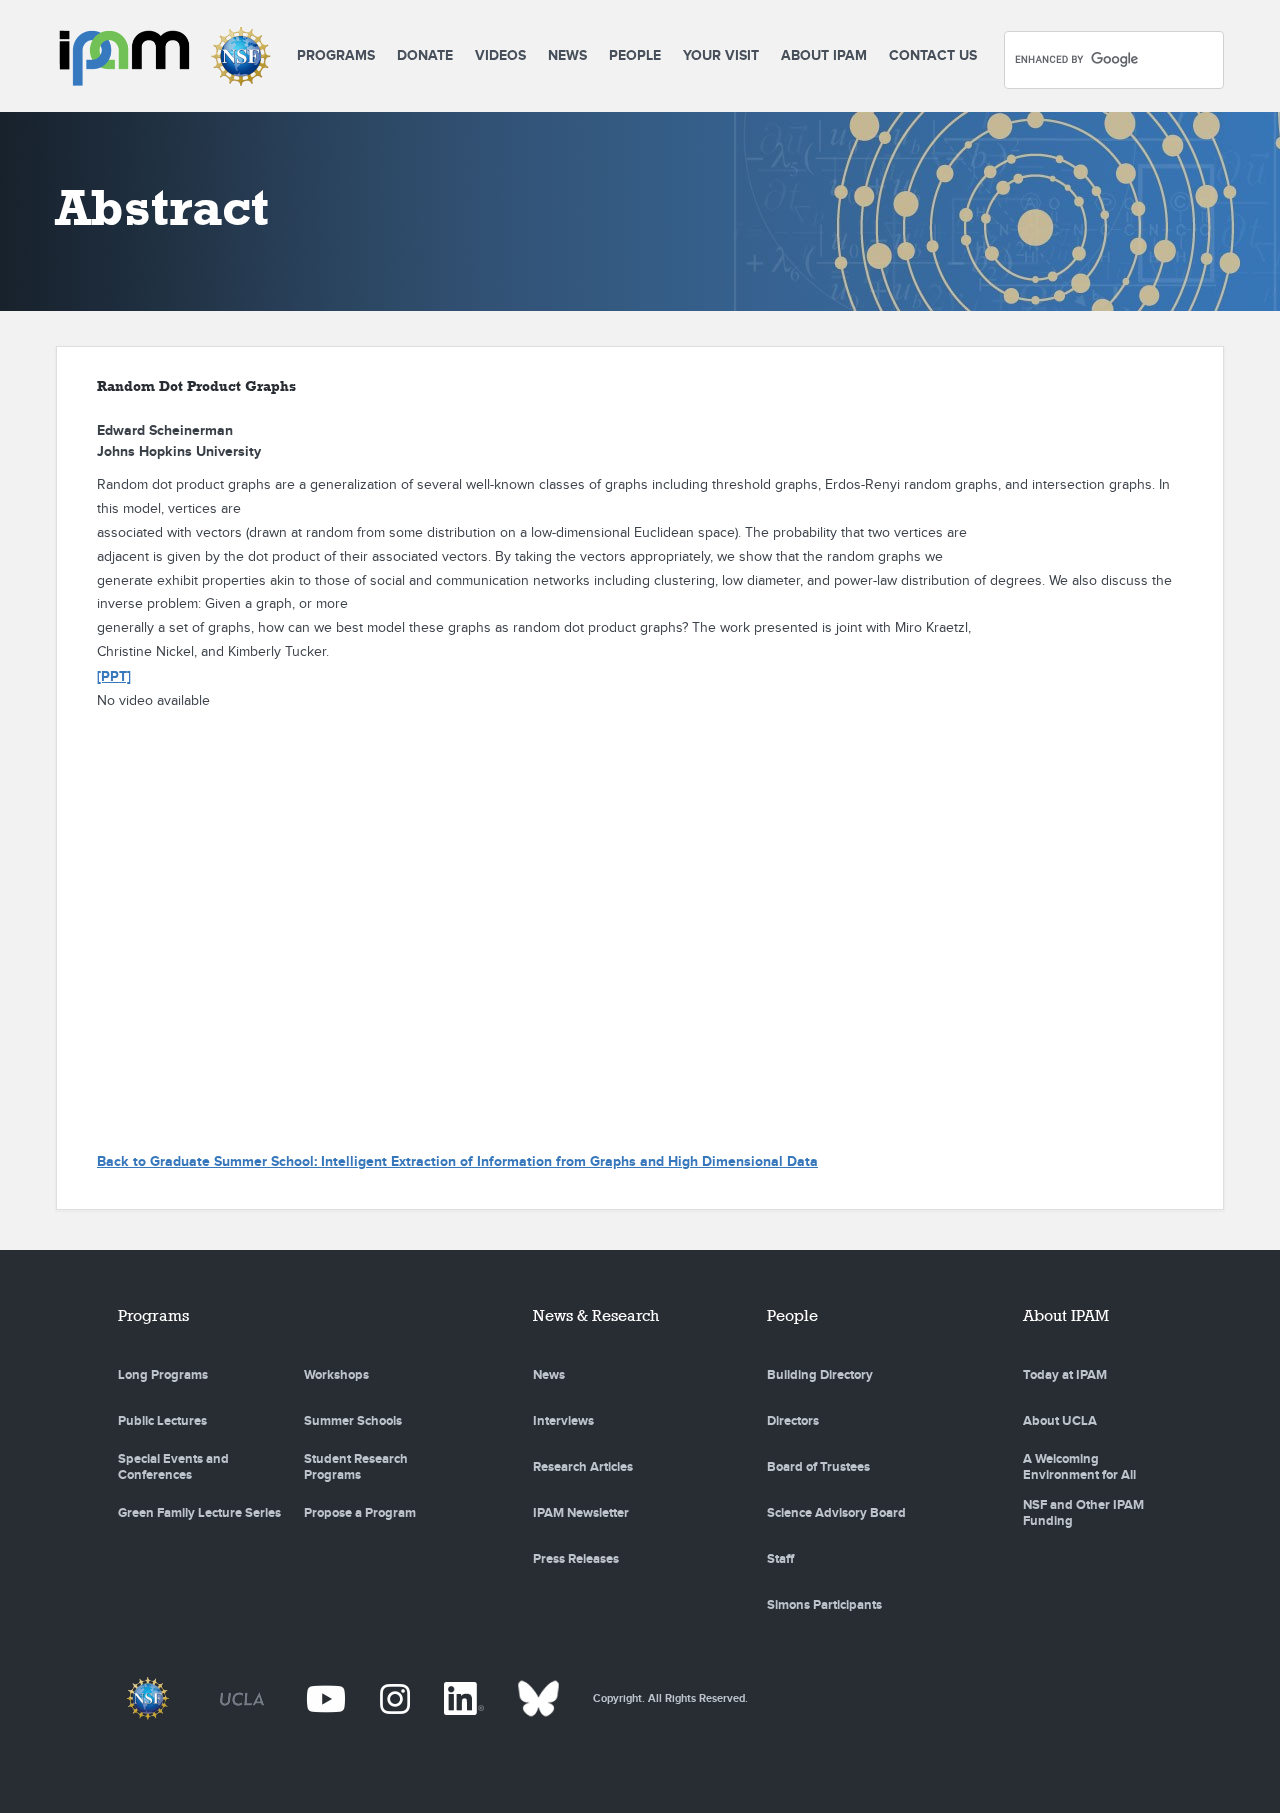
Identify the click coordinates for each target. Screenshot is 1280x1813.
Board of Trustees (818, 1467)
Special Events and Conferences (173, 1467)
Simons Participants (824, 1605)
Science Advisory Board (836, 1513)
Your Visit (721, 55)
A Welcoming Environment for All (1079, 1467)
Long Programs (163, 1375)
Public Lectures (162, 1421)
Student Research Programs (356, 1467)
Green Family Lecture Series (199, 1513)
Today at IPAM (1065, 1375)
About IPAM (824, 55)
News (567, 55)
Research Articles (583, 1467)
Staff (780, 1559)
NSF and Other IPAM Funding (1083, 1513)
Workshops (336, 1375)
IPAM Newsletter (581, 1513)
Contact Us (933, 55)
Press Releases (576, 1559)
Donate (425, 55)
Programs (336, 55)
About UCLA (1060, 1421)
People (635, 55)
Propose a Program (360, 1513)
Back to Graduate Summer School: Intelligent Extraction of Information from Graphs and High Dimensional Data (457, 1161)
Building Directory (820, 1375)
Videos (500, 55)
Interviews (563, 1421)
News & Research (596, 1315)
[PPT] (114, 676)
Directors (793, 1421)
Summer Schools (353, 1421)
